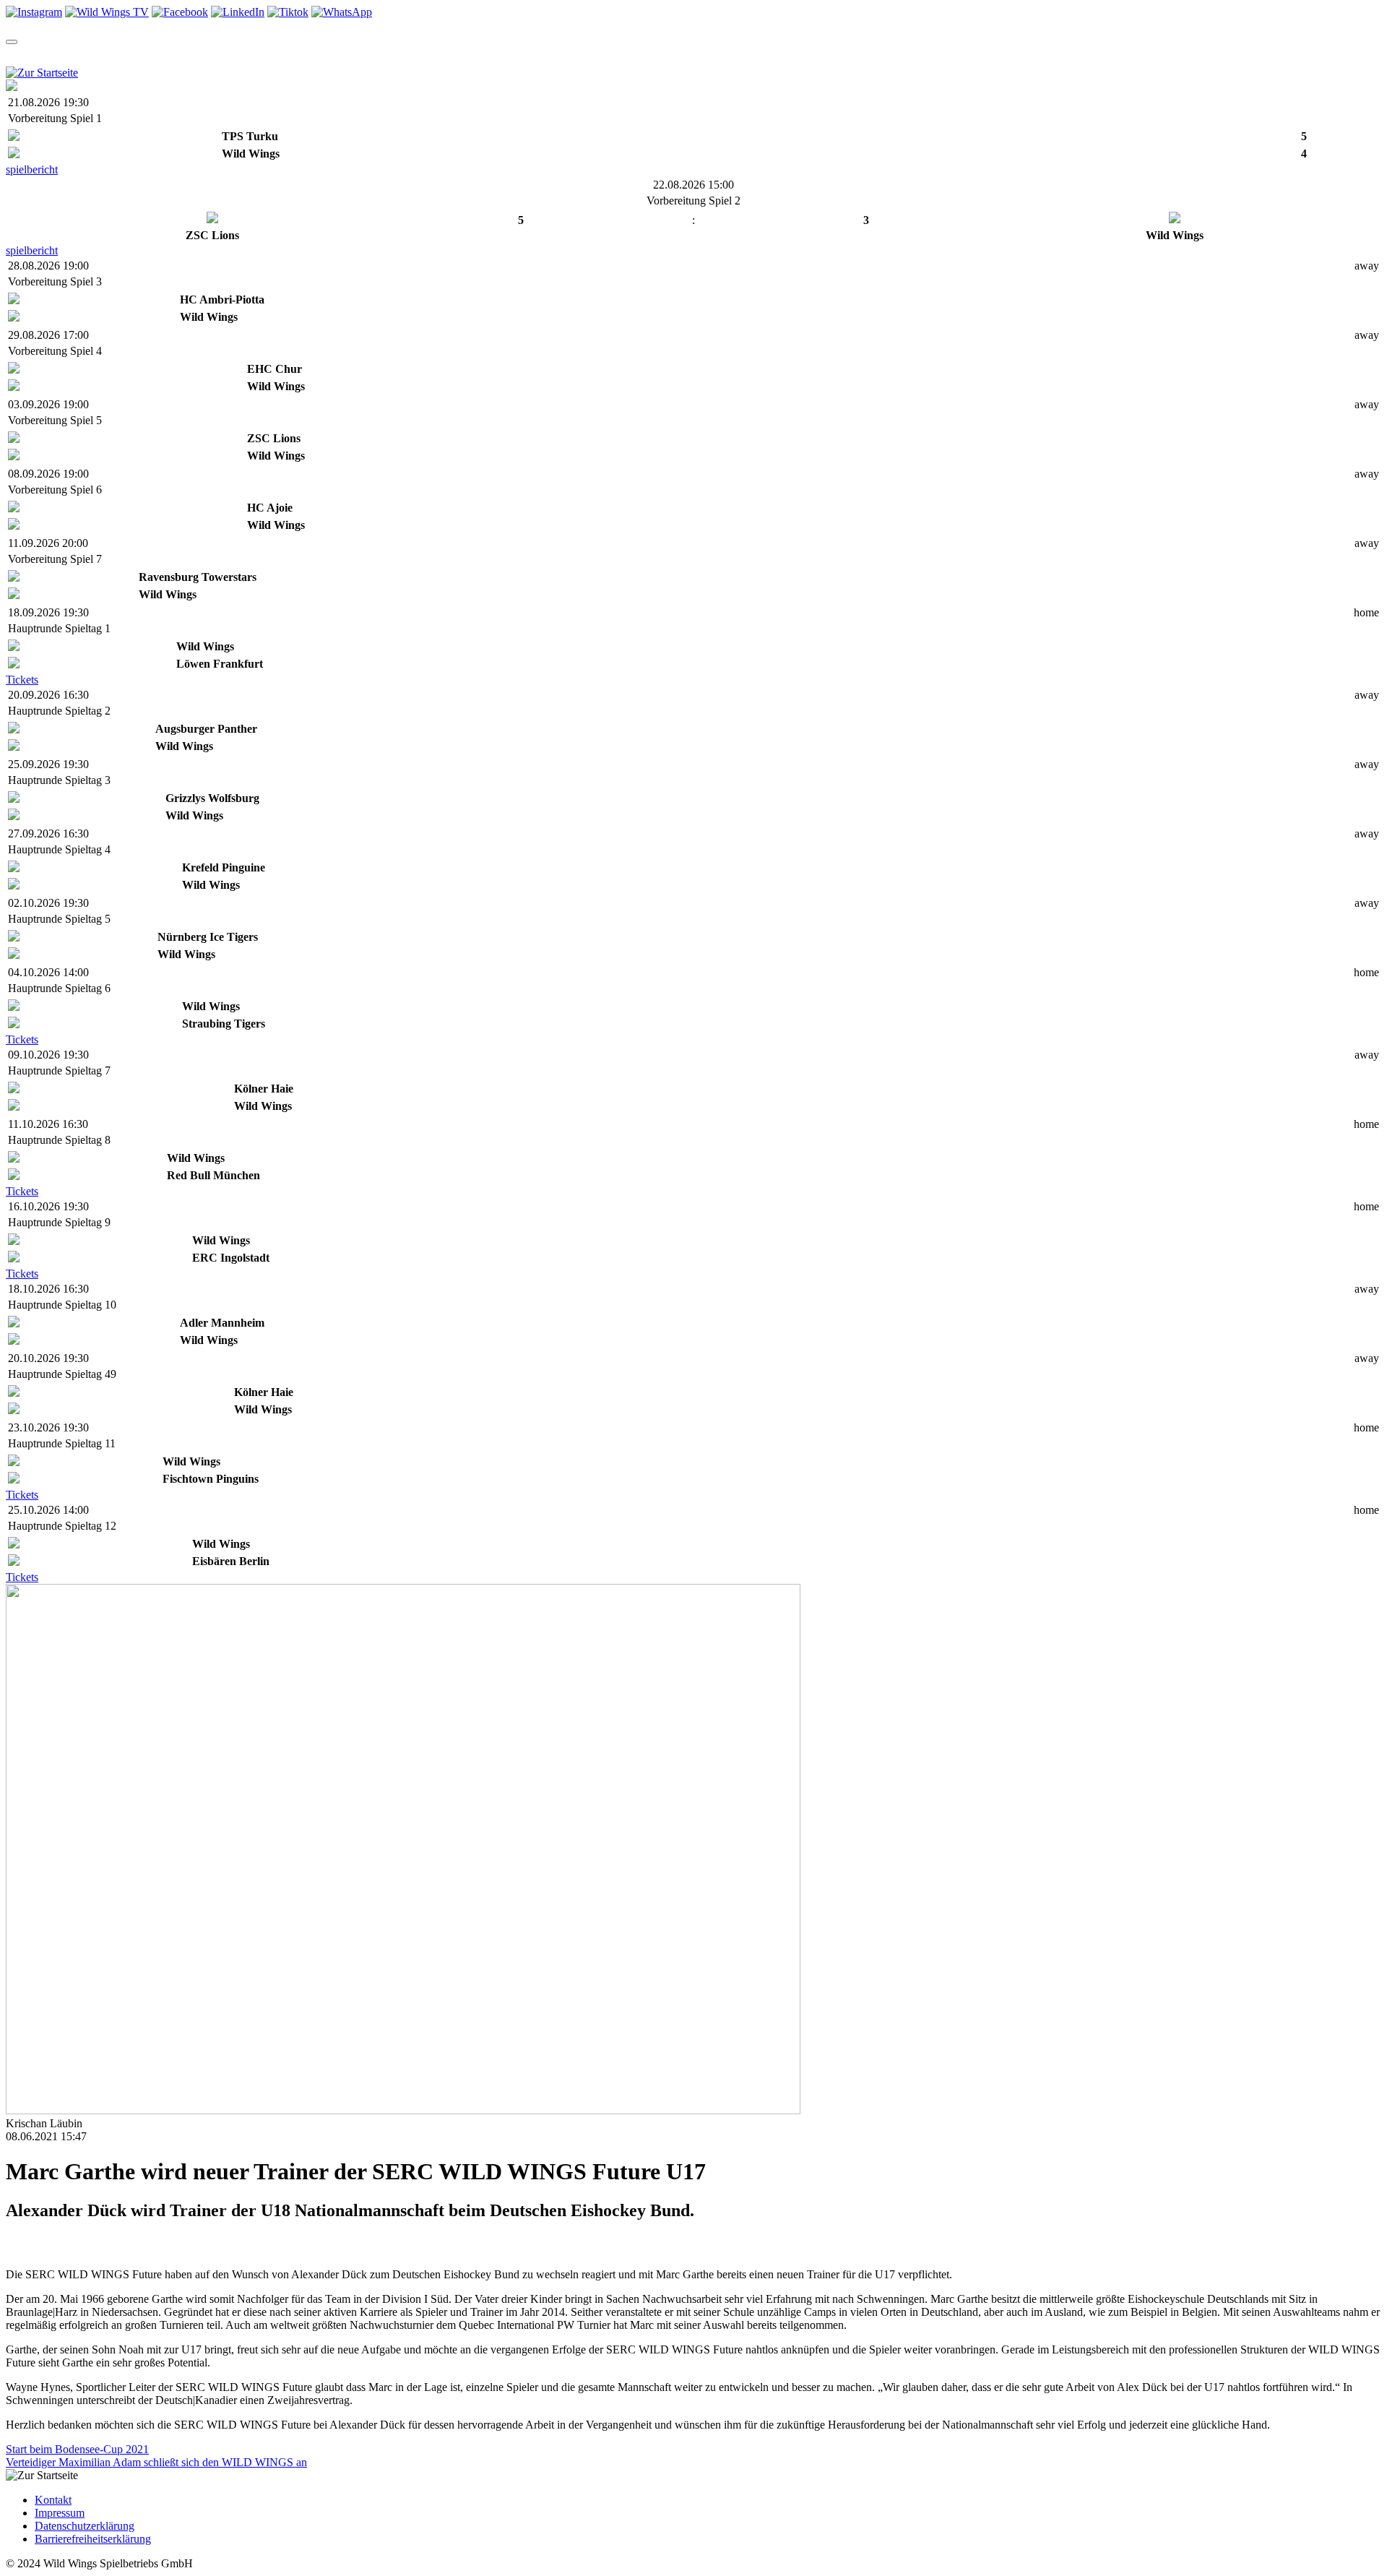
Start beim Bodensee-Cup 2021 (77, 2449)
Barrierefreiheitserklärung (93, 2539)
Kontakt (53, 2500)
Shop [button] (315, 55)
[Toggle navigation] (12, 42)
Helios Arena (506, 55)
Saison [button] (77, 55)
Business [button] (627, 55)
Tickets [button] (141, 55)
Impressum (60, 2513)
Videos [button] (258, 55)
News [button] (201, 55)
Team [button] (21, 55)
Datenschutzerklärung (85, 2526)
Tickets (22, 680)
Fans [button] (567, 55)
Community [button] (385, 55)
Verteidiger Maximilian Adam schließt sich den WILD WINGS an (156, 2462)
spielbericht (32, 169)
